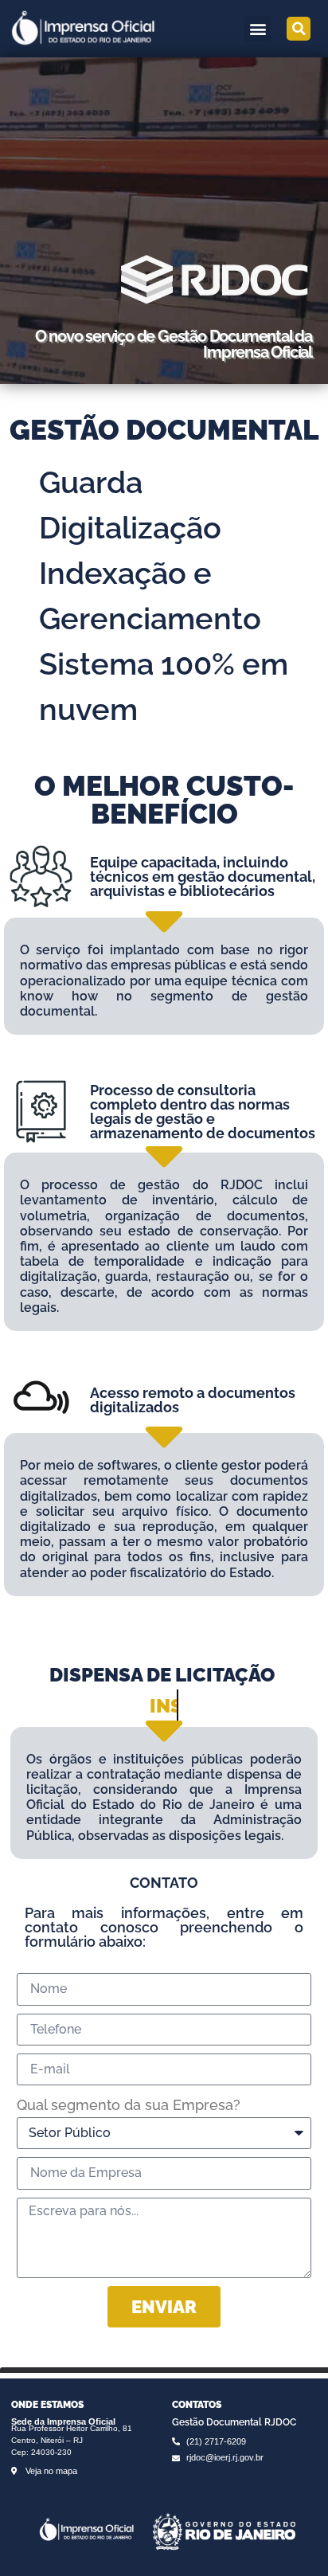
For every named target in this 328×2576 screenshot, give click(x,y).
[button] (258, 29)
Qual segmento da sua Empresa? (129, 2105)
